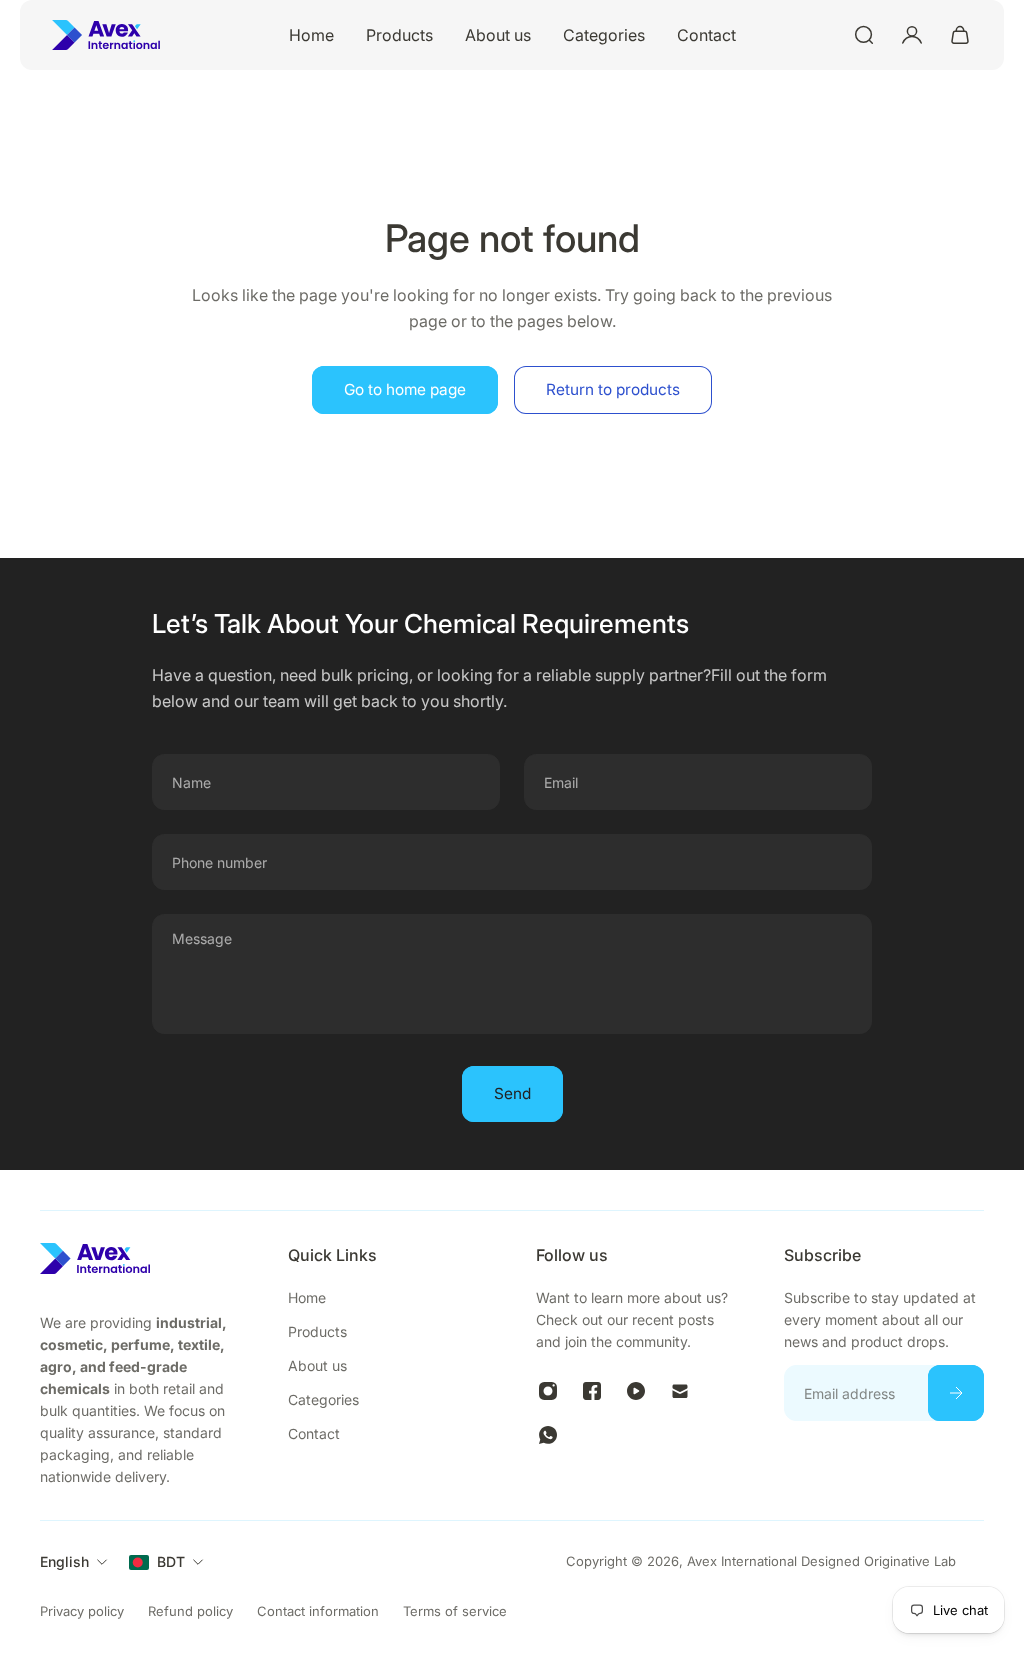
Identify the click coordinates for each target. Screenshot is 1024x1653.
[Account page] (912, 35)
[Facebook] (592, 1391)
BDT (171, 1561)
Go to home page (405, 389)
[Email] (680, 1391)
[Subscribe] (956, 1393)
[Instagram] (548, 1391)
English (64, 1561)
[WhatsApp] (548, 1435)
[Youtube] (636, 1391)
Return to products (613, 389)
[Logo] (106, 35)
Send (512, 1093)
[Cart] (960, 35)
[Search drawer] (864, 35)
